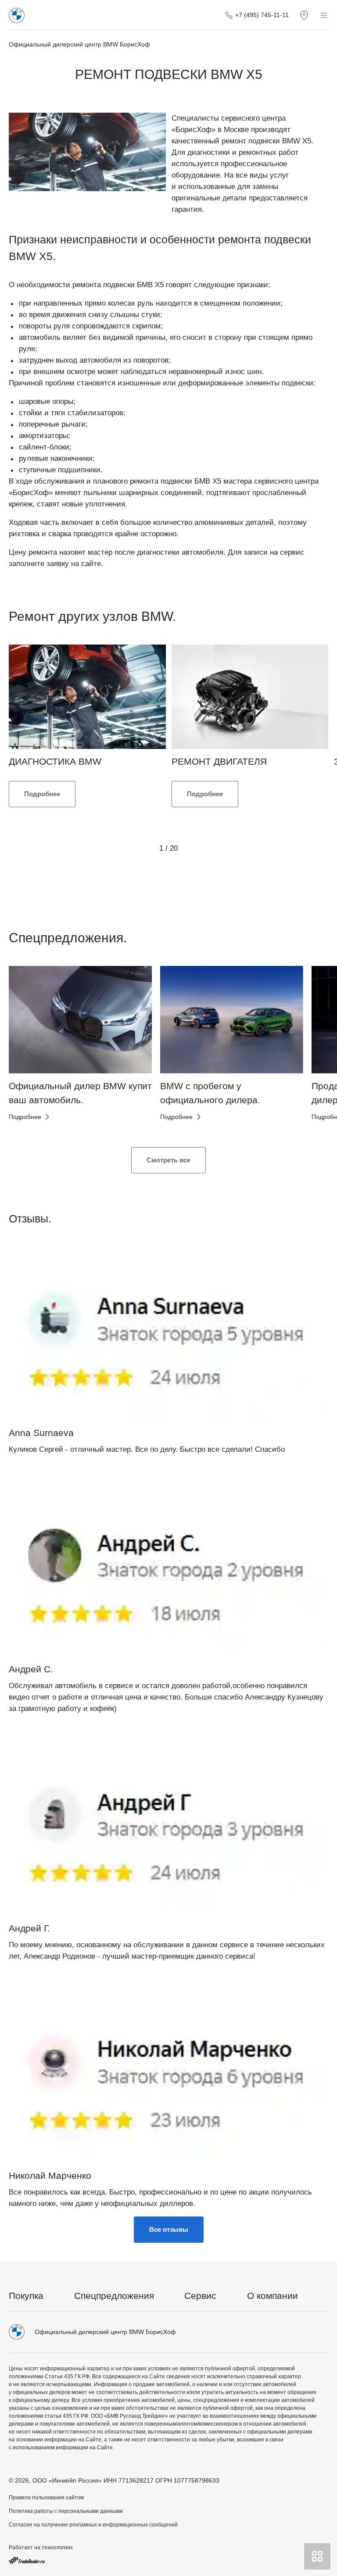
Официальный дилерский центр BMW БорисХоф (79, 44)
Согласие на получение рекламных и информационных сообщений (93, 2525)
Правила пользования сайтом (46, 2498)
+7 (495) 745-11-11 (262, 15)
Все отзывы (169, 2229)
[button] (30, 1050)
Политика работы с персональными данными (66, 2511)
